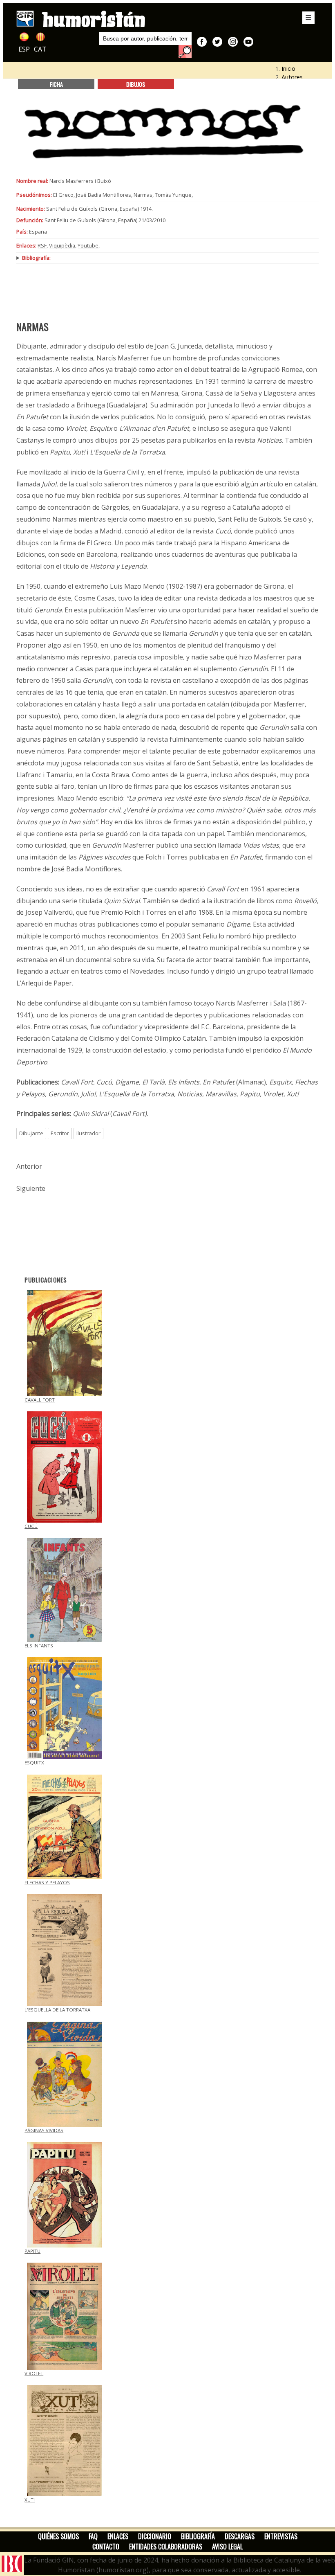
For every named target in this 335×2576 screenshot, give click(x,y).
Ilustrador (88, 1133)
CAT (40, 49)
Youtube (88, 245)
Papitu (32, 2251)
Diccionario (155, 2536)
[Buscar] (185, 52)
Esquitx (34, 1763)
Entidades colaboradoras (166, 2547)
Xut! (30, 2500)
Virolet (34, 2373)
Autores (292, 77)
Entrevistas (281, 2536)
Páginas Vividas (44, 2130)
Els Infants (39, 1646)
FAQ (93, 2536)
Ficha (56, 84)
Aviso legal (227, 2547)
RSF (42, 245)
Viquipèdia (62, 245)
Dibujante (31, 1133)
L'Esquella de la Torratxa (57, 2010)
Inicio (288, 69)
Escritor (60, 1133)
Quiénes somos (58, 2536)
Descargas (240, 2536)
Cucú (31, 1526)
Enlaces (118, 2536)
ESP (24, 49)
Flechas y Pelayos (47, 1882)
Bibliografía (198, 2536)
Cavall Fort (40, 1400)
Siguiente (31, 1188)
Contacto (106, 2547)
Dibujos (136, 84)
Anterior (29, 1166)
